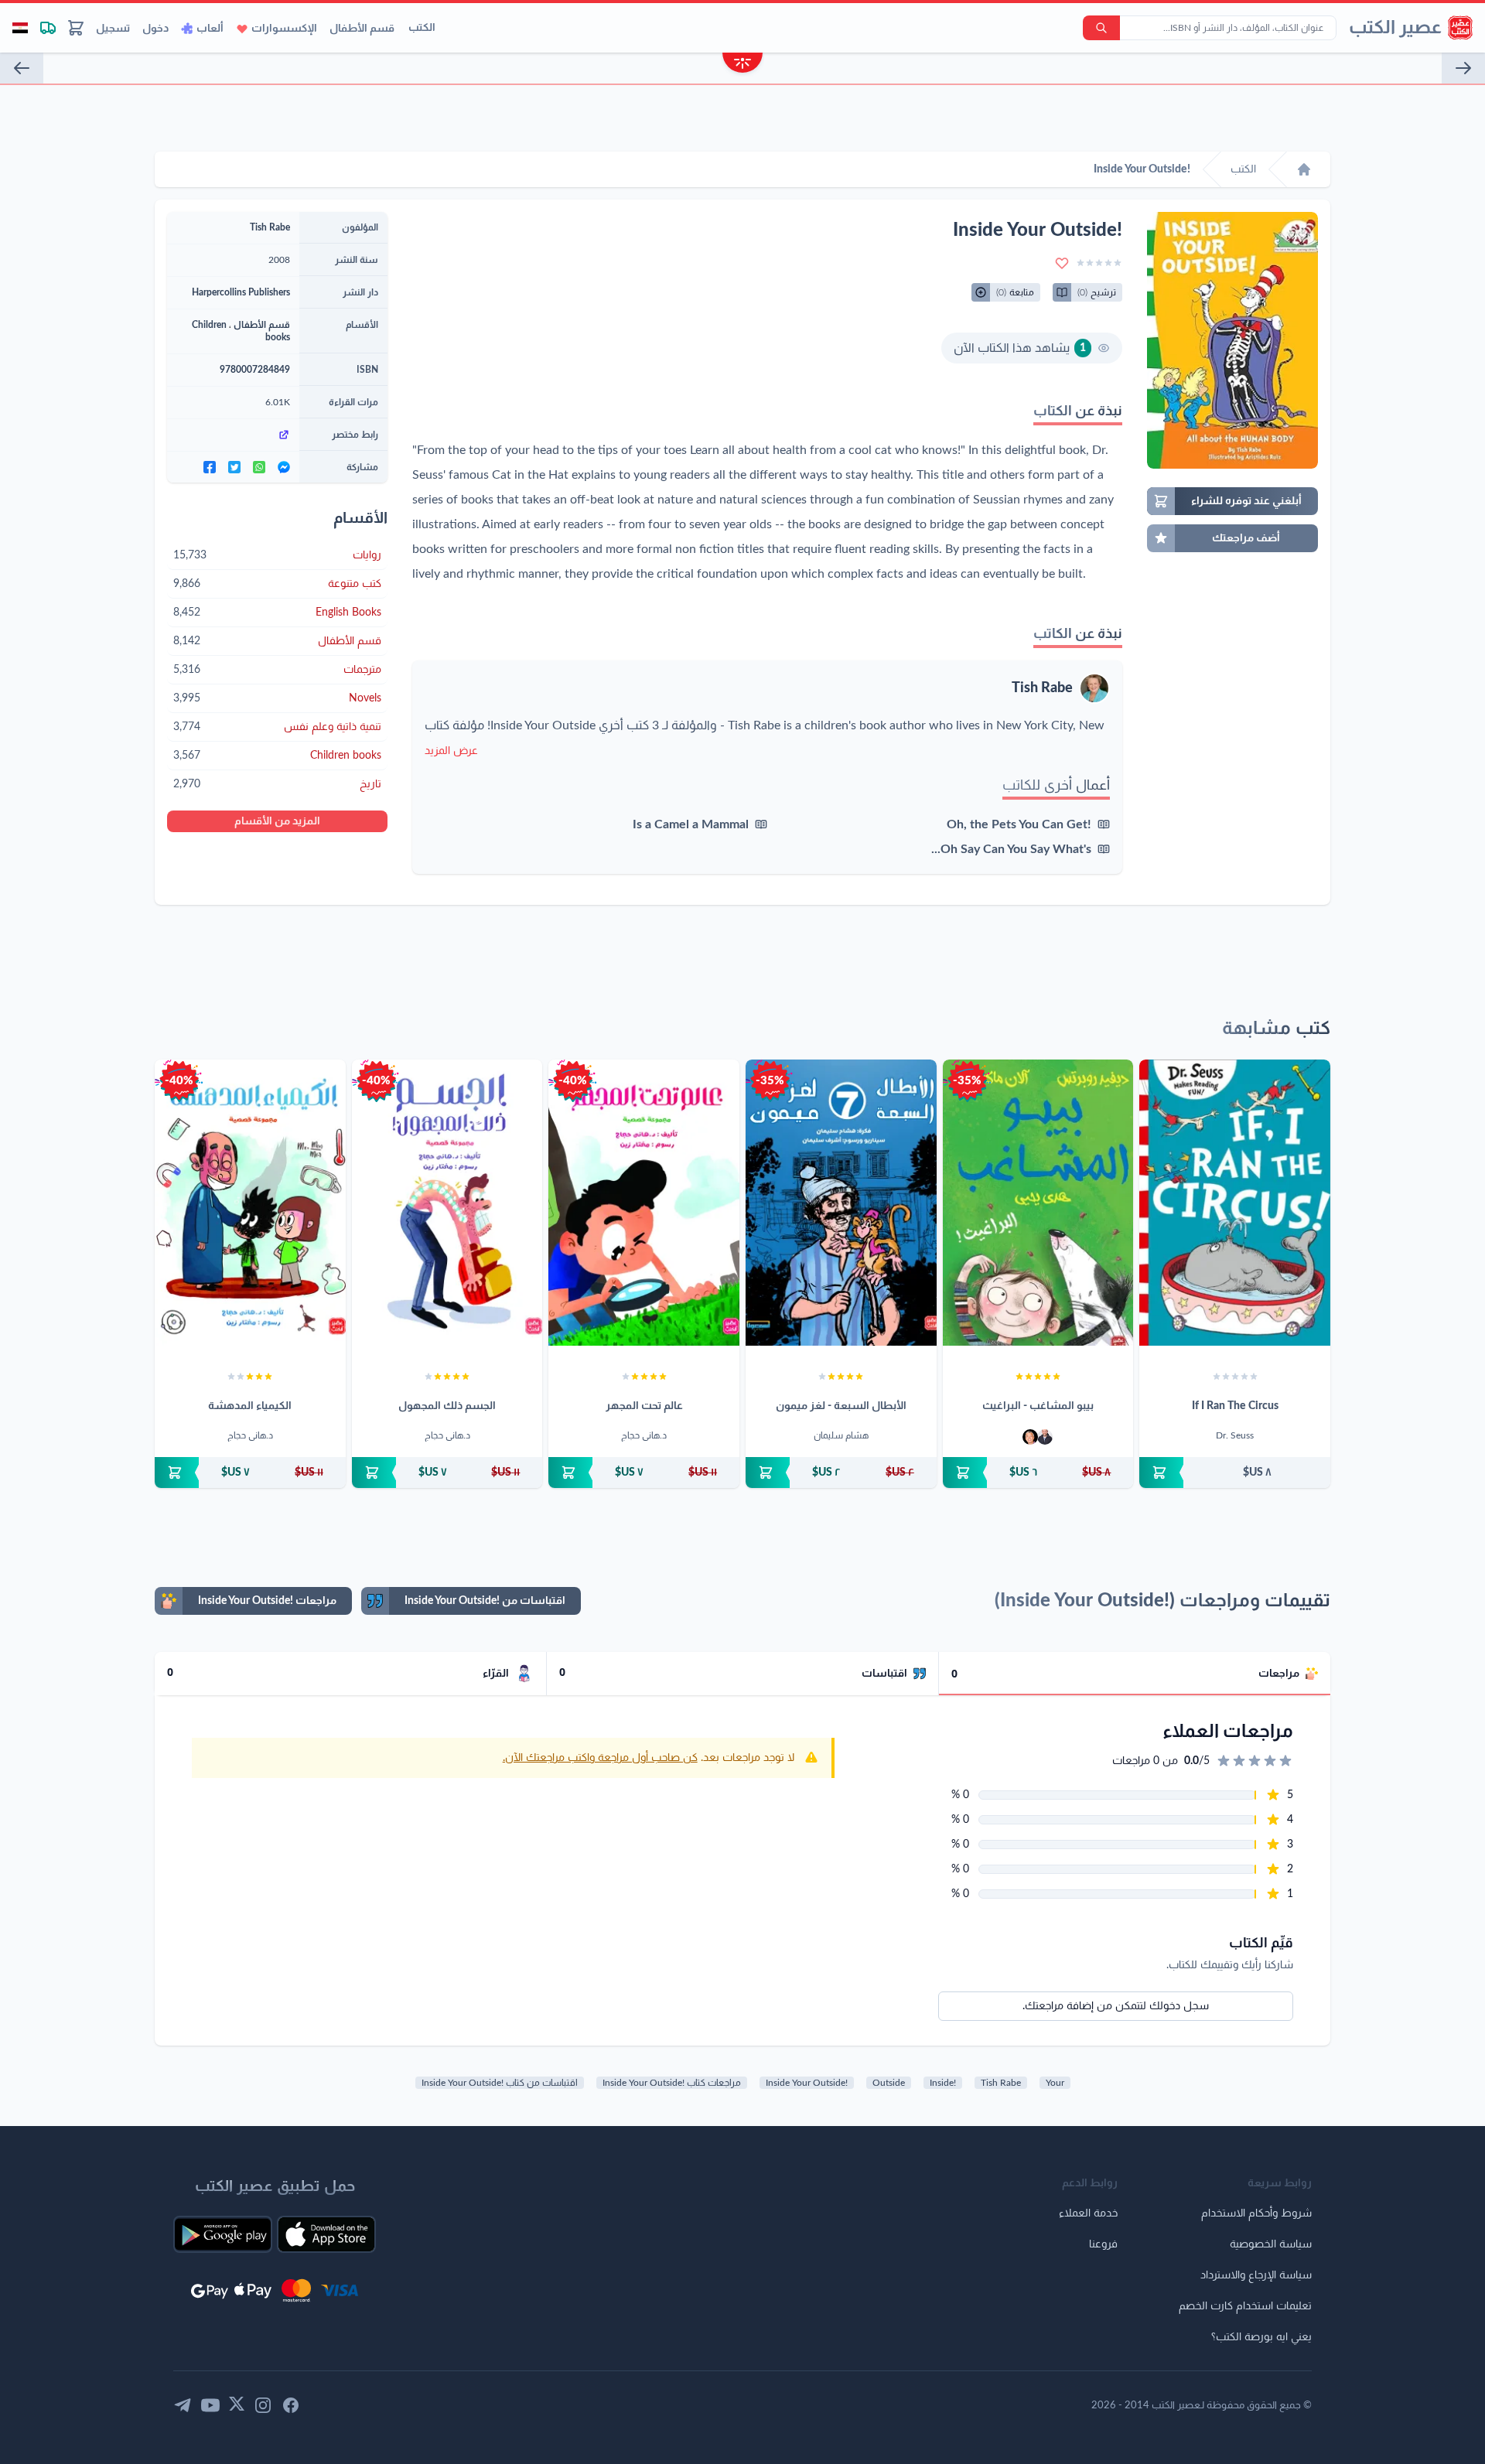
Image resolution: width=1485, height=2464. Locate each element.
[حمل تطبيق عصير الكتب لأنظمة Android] (223, 2234)
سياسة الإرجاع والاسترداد (1256, 2275)
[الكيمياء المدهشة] (250, 1203)
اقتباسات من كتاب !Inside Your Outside (500, 2083)
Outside (889, 2083)
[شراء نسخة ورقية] (1235, 1473)
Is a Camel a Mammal (691, 824)
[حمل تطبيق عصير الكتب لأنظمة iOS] (326, 2234)
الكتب (422, 28)
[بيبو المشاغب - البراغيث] (1038, 1203)
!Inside (943, 2083)
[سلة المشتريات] (76, 28)
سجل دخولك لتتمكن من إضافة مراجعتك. (1116, 2006)
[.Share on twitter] (234, 467)
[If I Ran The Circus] (1235, 1203)
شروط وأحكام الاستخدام (1256, 2213)
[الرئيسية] (1304, 169)
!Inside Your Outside (807, 2083)
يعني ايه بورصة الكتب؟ (1261, 2337)
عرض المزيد (451, 751)
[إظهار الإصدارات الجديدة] (742, 65)
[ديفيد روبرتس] (1045, 1437)
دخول (155, 29)
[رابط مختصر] (233, 435)
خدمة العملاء (1088, 2213)
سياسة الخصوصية (1271, 2244)
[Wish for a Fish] (1463, 68)
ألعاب (210, 29)
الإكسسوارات (284, 29)
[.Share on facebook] (210, 467)
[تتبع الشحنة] (48, 28)
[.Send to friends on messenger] (284, 467)
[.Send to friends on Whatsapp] (259, 467)
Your (1055, 2083)
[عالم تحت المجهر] (644, 1203)
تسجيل (113, 29)
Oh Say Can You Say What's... (1011, 849)
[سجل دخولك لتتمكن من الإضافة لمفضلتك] (1062, 263)
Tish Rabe (1042, 688)
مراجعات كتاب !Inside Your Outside (672, 2083)
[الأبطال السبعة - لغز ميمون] (841, 1203)
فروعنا (1103, 2244)
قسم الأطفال (362, 29)
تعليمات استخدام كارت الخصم (1245, 2306)
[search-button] (1101, 28)
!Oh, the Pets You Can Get (1019, 824)
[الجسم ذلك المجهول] (447, 1203)
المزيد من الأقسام (277, 821)
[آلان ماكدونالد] (1030, 1437)
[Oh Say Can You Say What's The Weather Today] (22, 68)
